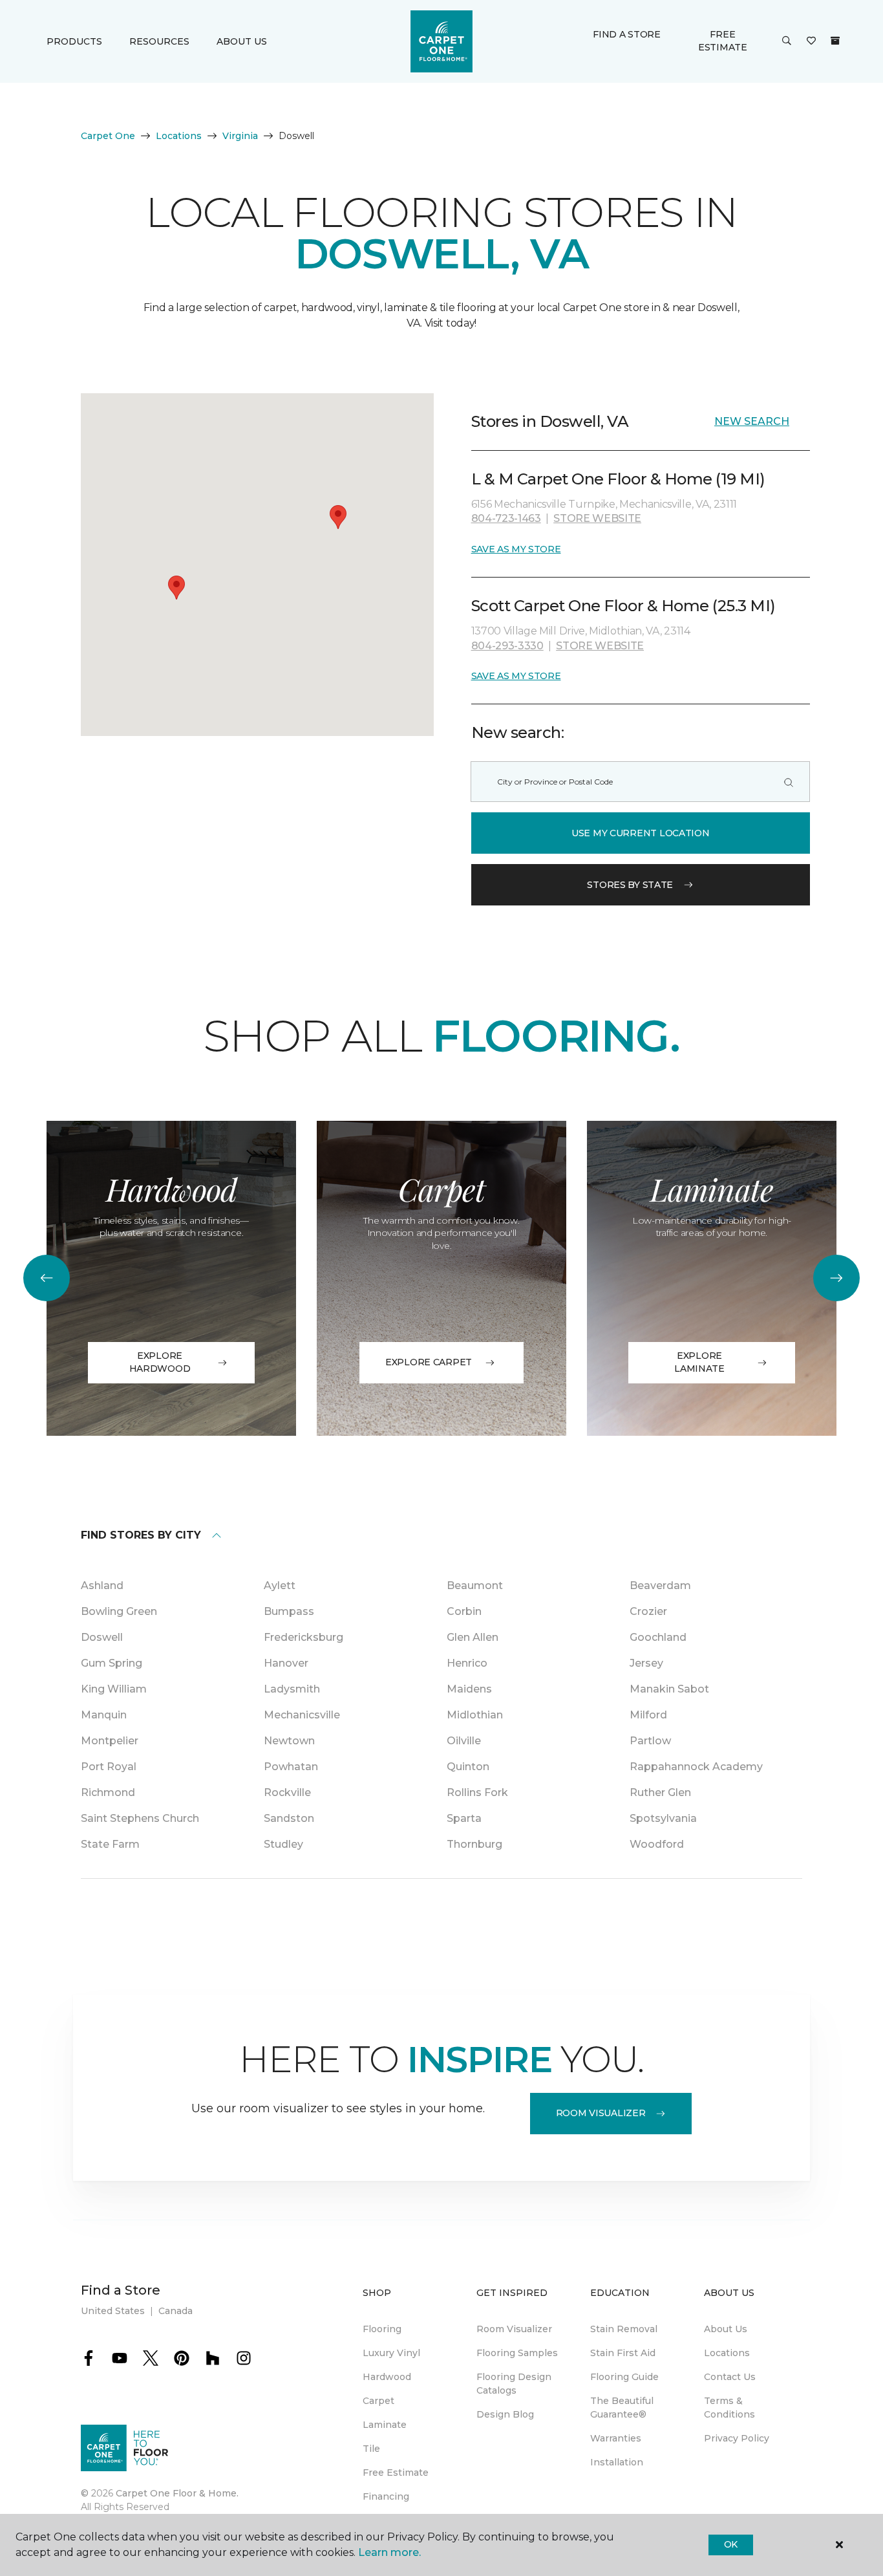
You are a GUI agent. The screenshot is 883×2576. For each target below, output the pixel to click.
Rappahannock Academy (696, 1767)
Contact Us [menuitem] (730, 2377)
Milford (648, 1715)
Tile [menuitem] (371, 2449)
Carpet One (108, 136)
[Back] (47, 1278)
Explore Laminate (699, 1362)
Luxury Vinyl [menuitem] (391, 2353)
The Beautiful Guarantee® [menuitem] (622, 2408)
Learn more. (389, 2552)
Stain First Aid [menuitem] (623, 2353)
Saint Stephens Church (140, 1818)
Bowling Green (119, 1611)
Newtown (289, 1741)
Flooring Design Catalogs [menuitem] (514, 2384)
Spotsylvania (663, 1818)
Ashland (102, 1586)
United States (113, 2311)
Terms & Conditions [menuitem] (729, 2408)
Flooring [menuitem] (382, 2329)
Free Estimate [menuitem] (396, 2473)
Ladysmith (292, 1689)
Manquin (104, 1715)
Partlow (650, 1741)
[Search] (789, 782)
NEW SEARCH (752, 421)
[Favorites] (811, 41)
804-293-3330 (507, 646)
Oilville (464, 1741)
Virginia (240, 136)
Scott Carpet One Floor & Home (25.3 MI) (623, 606)
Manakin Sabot (669, 1689)
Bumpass (289, 1611)
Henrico (467, 1663)
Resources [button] (159, 41)
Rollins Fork (477, 1792)
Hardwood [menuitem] (387, 2377)
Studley (283, 1844)
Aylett (280, 1586)
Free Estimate (723, 41)
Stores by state (630, 885)
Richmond (108, 1792)
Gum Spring (112, 1663)
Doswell (102, 1637)
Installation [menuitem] (617, 2462)
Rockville (287, 1792)
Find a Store (627, 34)
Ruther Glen (660, 1792)
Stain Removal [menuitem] (624, 2329)
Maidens (469, 1689)
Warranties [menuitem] (616, 2438)
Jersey (646, 1663)
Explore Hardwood (160, 1362)
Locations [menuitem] (727, 2353)
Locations (179, 136)
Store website (597, 518)
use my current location (641, 833)
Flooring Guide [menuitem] (624, 2377)
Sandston (289, 1818)
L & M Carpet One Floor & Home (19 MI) (618, 479)
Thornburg (474, 1844)
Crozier (648, 1611)
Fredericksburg (303, 1637)
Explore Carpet (429, 1362)
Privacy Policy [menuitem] (737, 2438)
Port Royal (109, 1767)
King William (114, 1689)
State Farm (110, 1844)
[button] (787, 41)
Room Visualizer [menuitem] (514, 2329)
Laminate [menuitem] (385, 2425)
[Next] (836, 1278)
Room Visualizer (601, 2113)
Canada (176, 2311)
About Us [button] (242, 41)
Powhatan (291, 1767)
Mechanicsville (302, 1715)
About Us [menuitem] (726, 2329)
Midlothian (475, 1715)
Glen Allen (473, 1637)
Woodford (657, 1844)
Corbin (464, 1611)
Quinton (468, 1767)
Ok (731, 2544)
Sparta (464, 1818)
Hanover (286, 1663)
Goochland (658, 1637)
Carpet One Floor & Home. (177, 2493)
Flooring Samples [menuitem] (517, 2353)
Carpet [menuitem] (378, 2401)
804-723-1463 (506, 518)
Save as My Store (516, 549)
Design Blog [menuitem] (505, 2414)
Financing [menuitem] (386, 2496)
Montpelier (110, 1741)
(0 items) (835, 41)
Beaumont (475, 1586)
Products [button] (74, 41)
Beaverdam (660, 1586)
